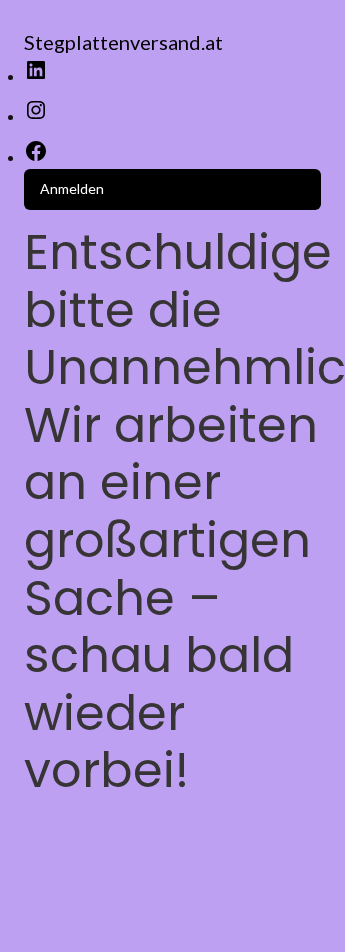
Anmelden (72, 188)
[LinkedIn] (36, 76)
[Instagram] (36, 116)
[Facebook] (36, 157)
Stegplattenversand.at (123, 42)
